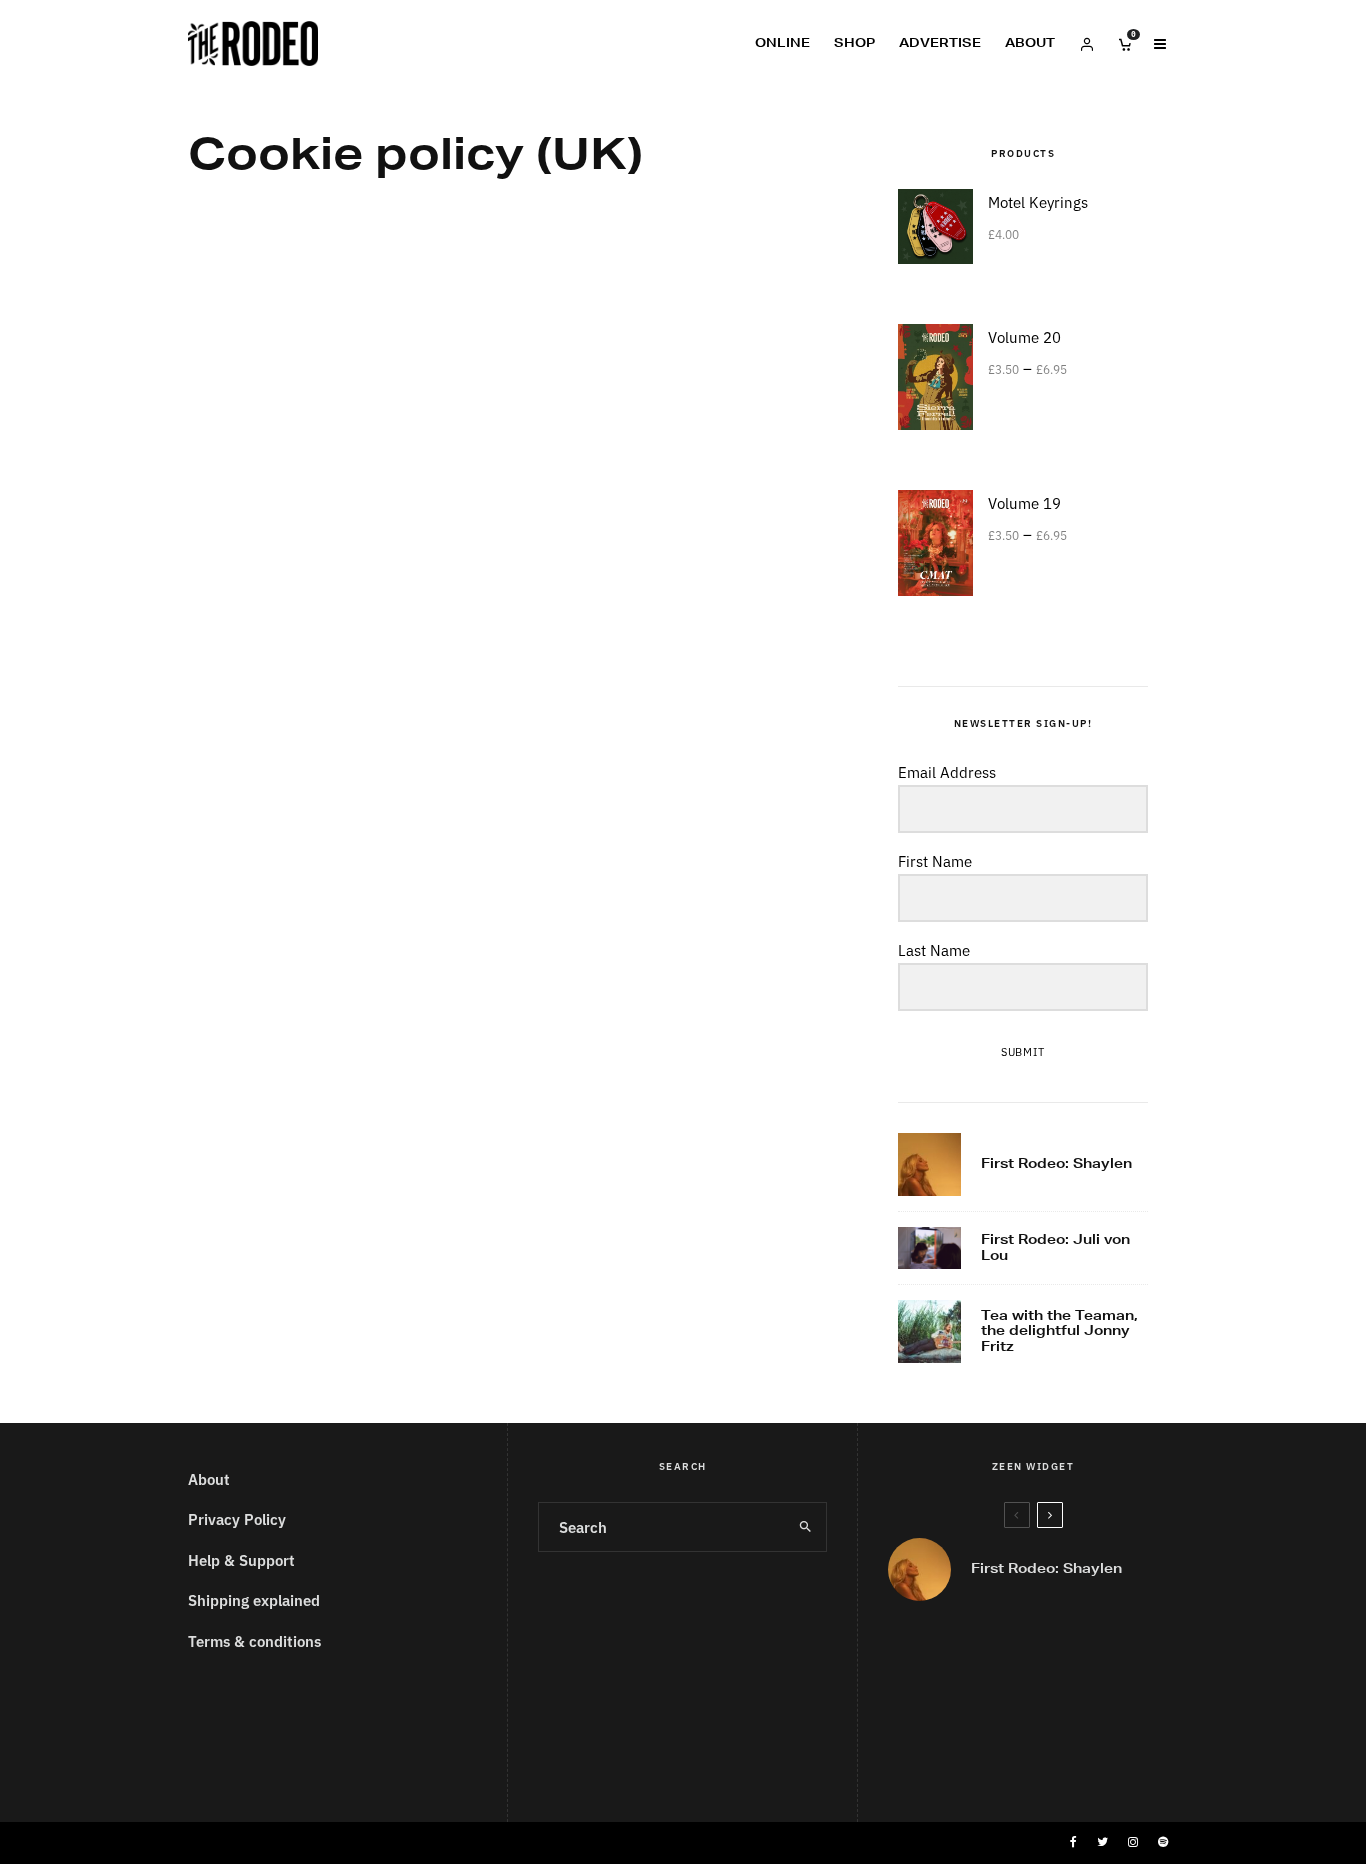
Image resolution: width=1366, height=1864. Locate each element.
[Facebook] (1073, 1842)
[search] (805, 1527)
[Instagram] (1133, 1842)
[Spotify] (1163, 1842)
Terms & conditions (254, 1640)
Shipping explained (254, 1599)
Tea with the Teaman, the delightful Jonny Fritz (1059, 1331)
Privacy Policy (237, 1518)
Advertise (940, 42)
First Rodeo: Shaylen (1056, 1164)
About (1030, 42)
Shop (854, 42)
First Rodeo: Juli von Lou (1055, 1247)
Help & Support (241, 1559)
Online (782, 42)
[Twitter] (1102, 1842)
